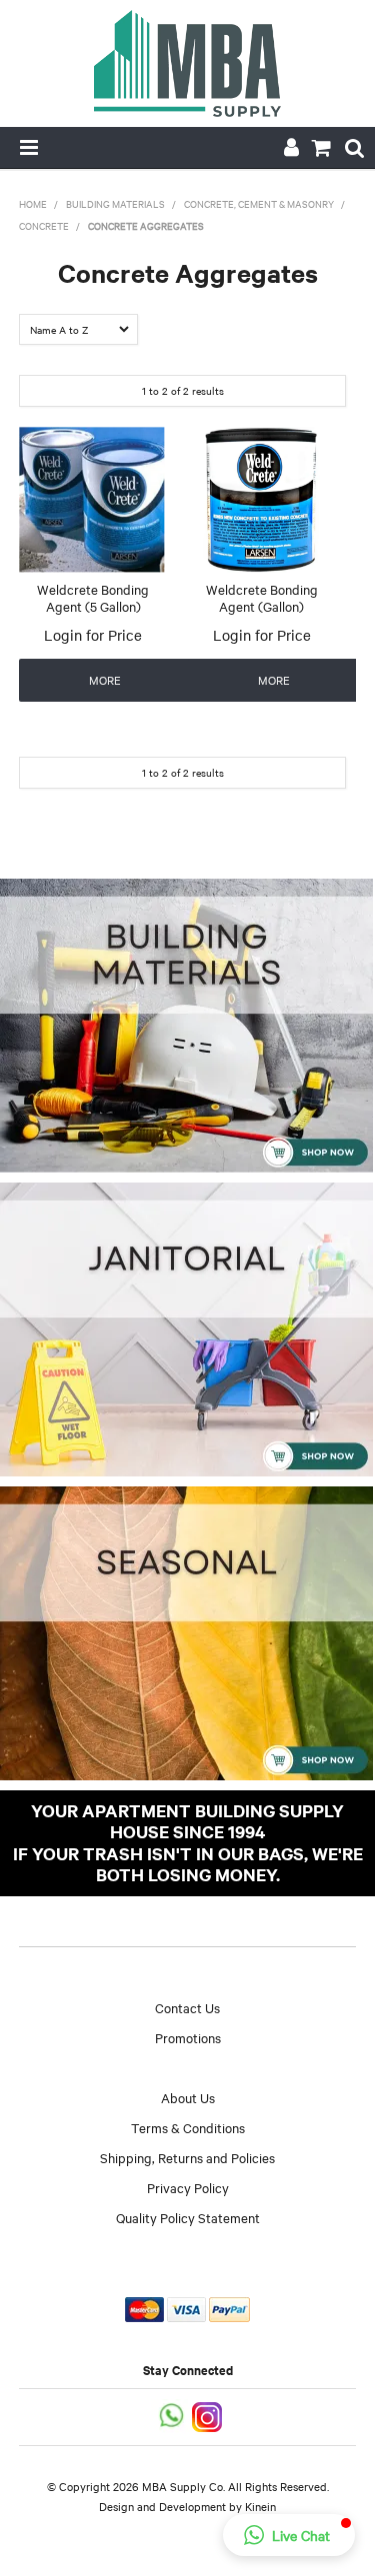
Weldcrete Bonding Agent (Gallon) (262, 597)
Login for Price (93, 635)
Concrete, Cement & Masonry (259, 203)
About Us (188, 2097)
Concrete (44, 225)
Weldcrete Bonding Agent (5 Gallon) (93, 597)
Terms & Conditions (188, 2127)
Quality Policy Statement (188, 2217)
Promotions (188, 2037)
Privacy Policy (188, 2187)
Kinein (260, 2506)
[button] (289, 2535)
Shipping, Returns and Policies (187, 2157)
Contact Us (187, 2007)
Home (33, 203)
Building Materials (115, 203)
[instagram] (208, 2415)
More (105, 680)
